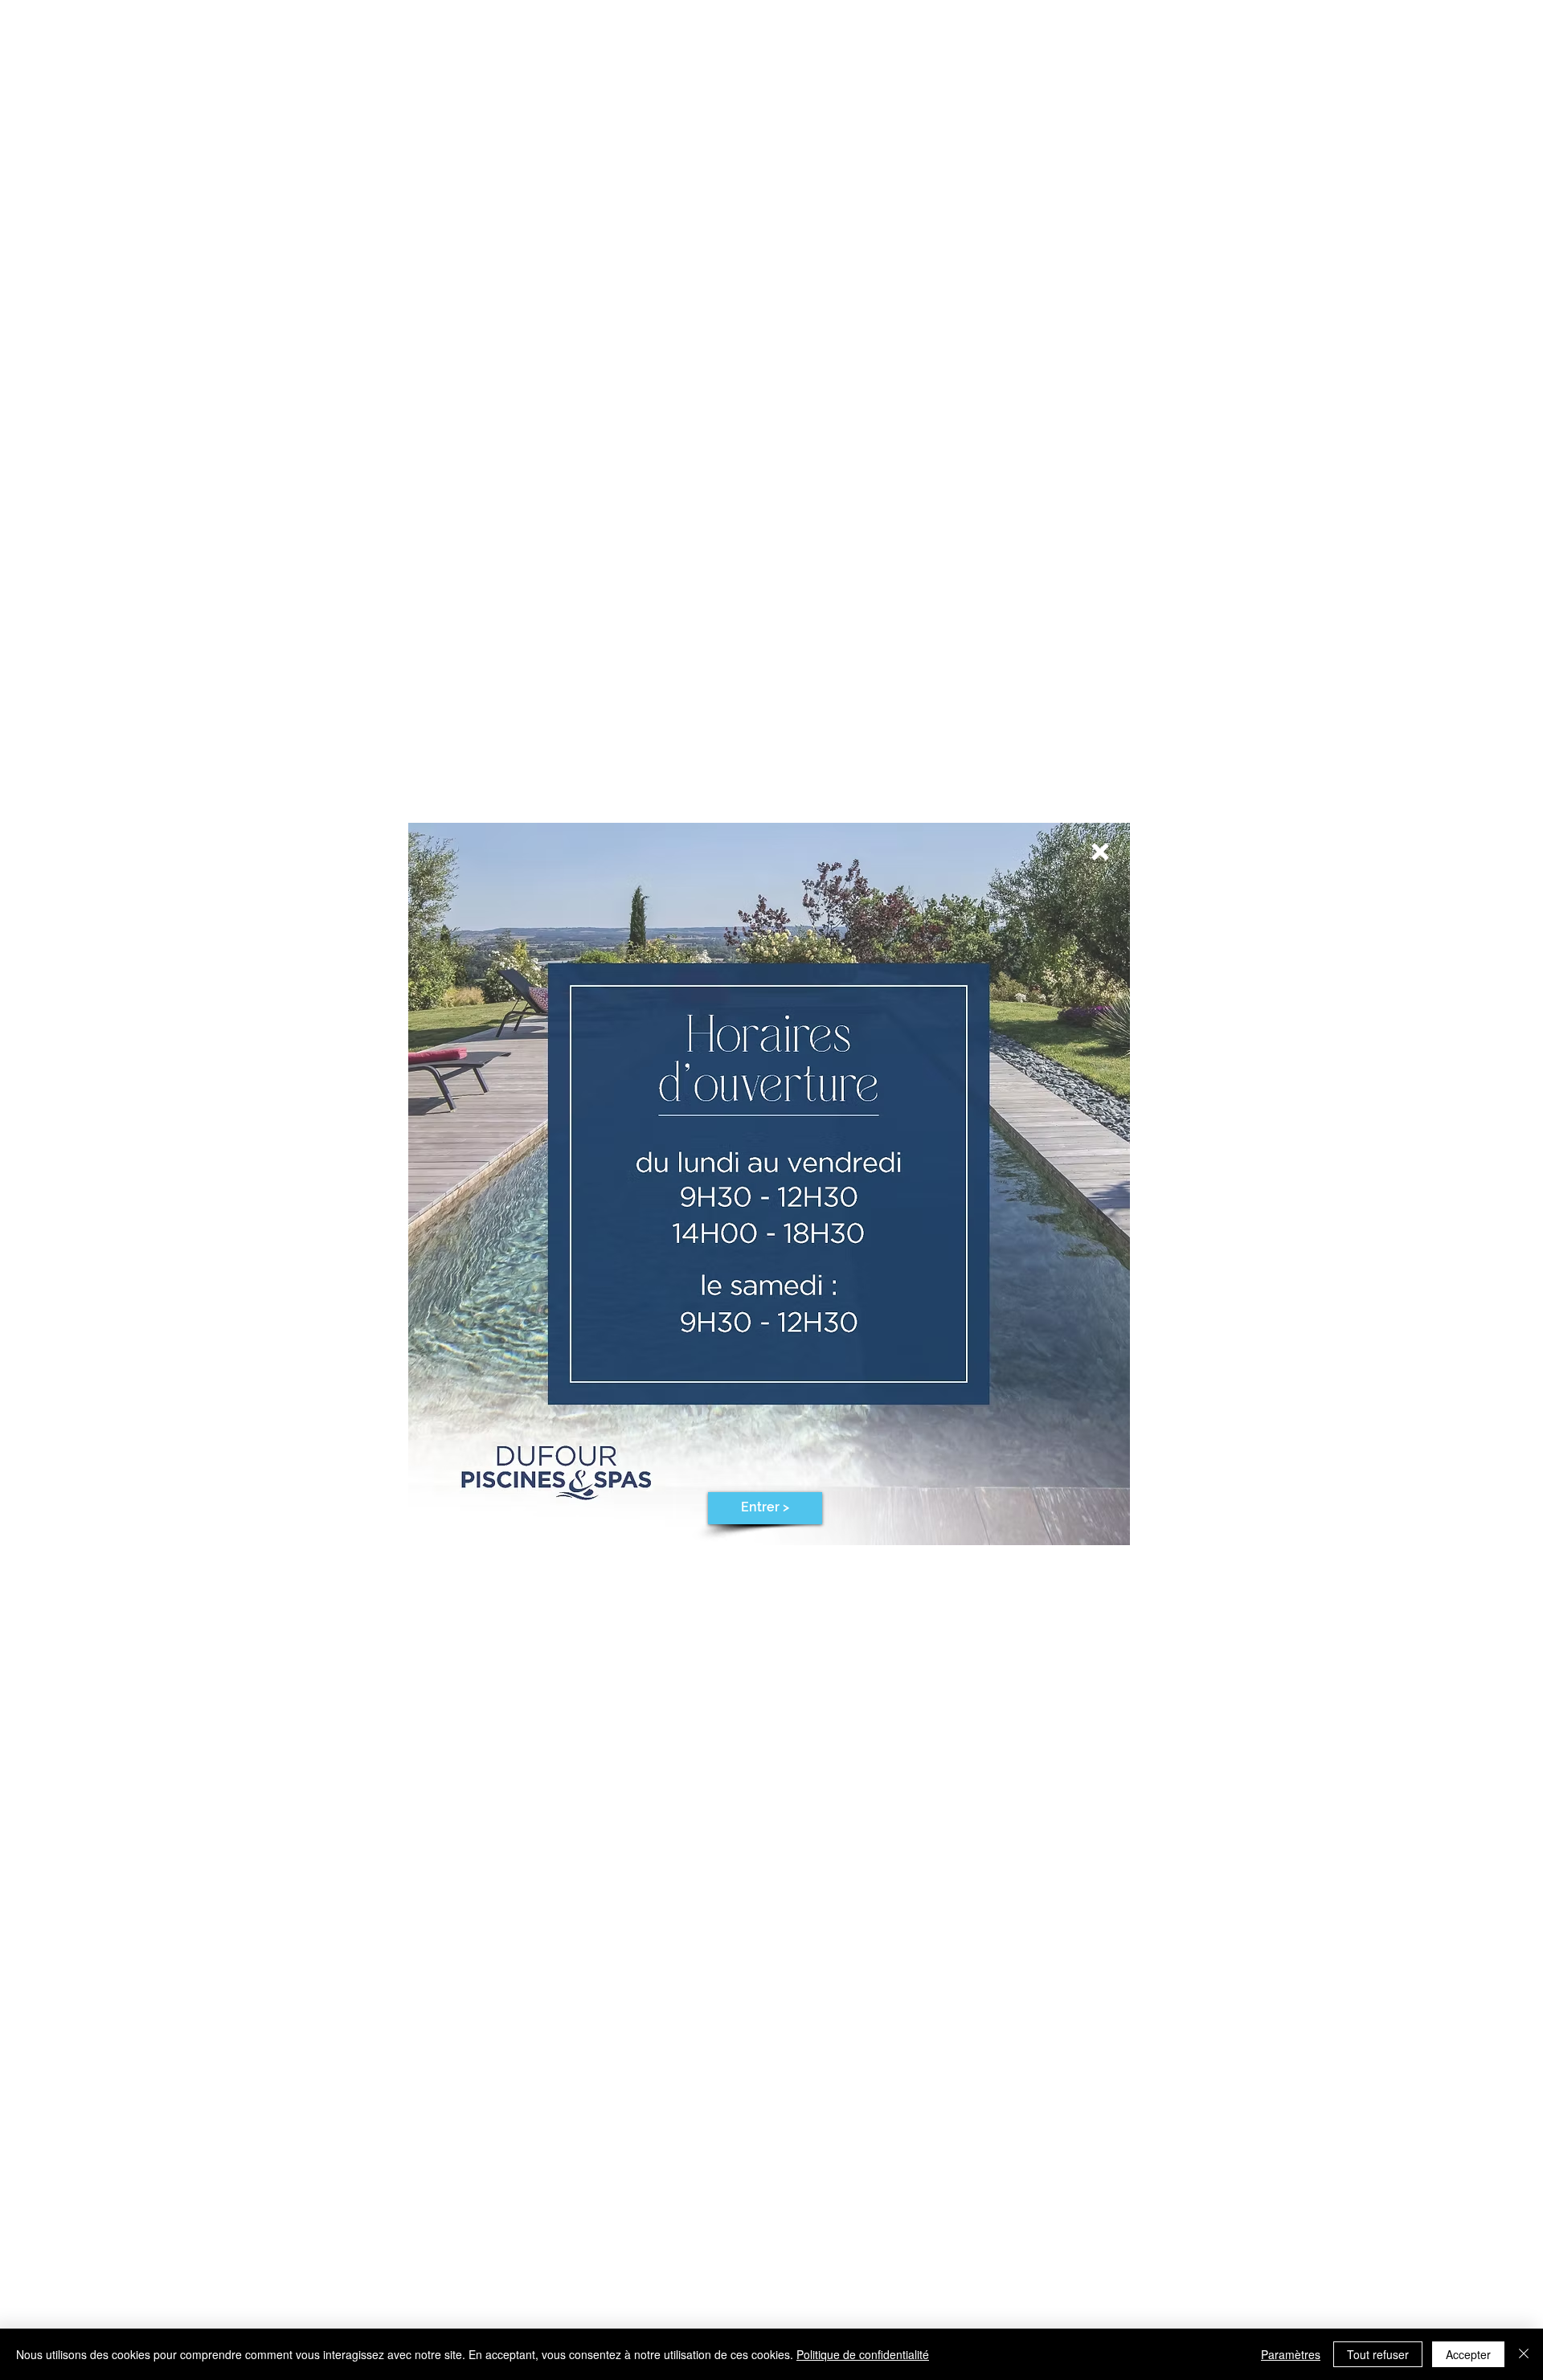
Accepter (1468, 2354)
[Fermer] (1524, 2354)
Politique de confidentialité (863, 2354)
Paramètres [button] (1291, 2354)
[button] (1100, 852)
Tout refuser (1378, 2354)
